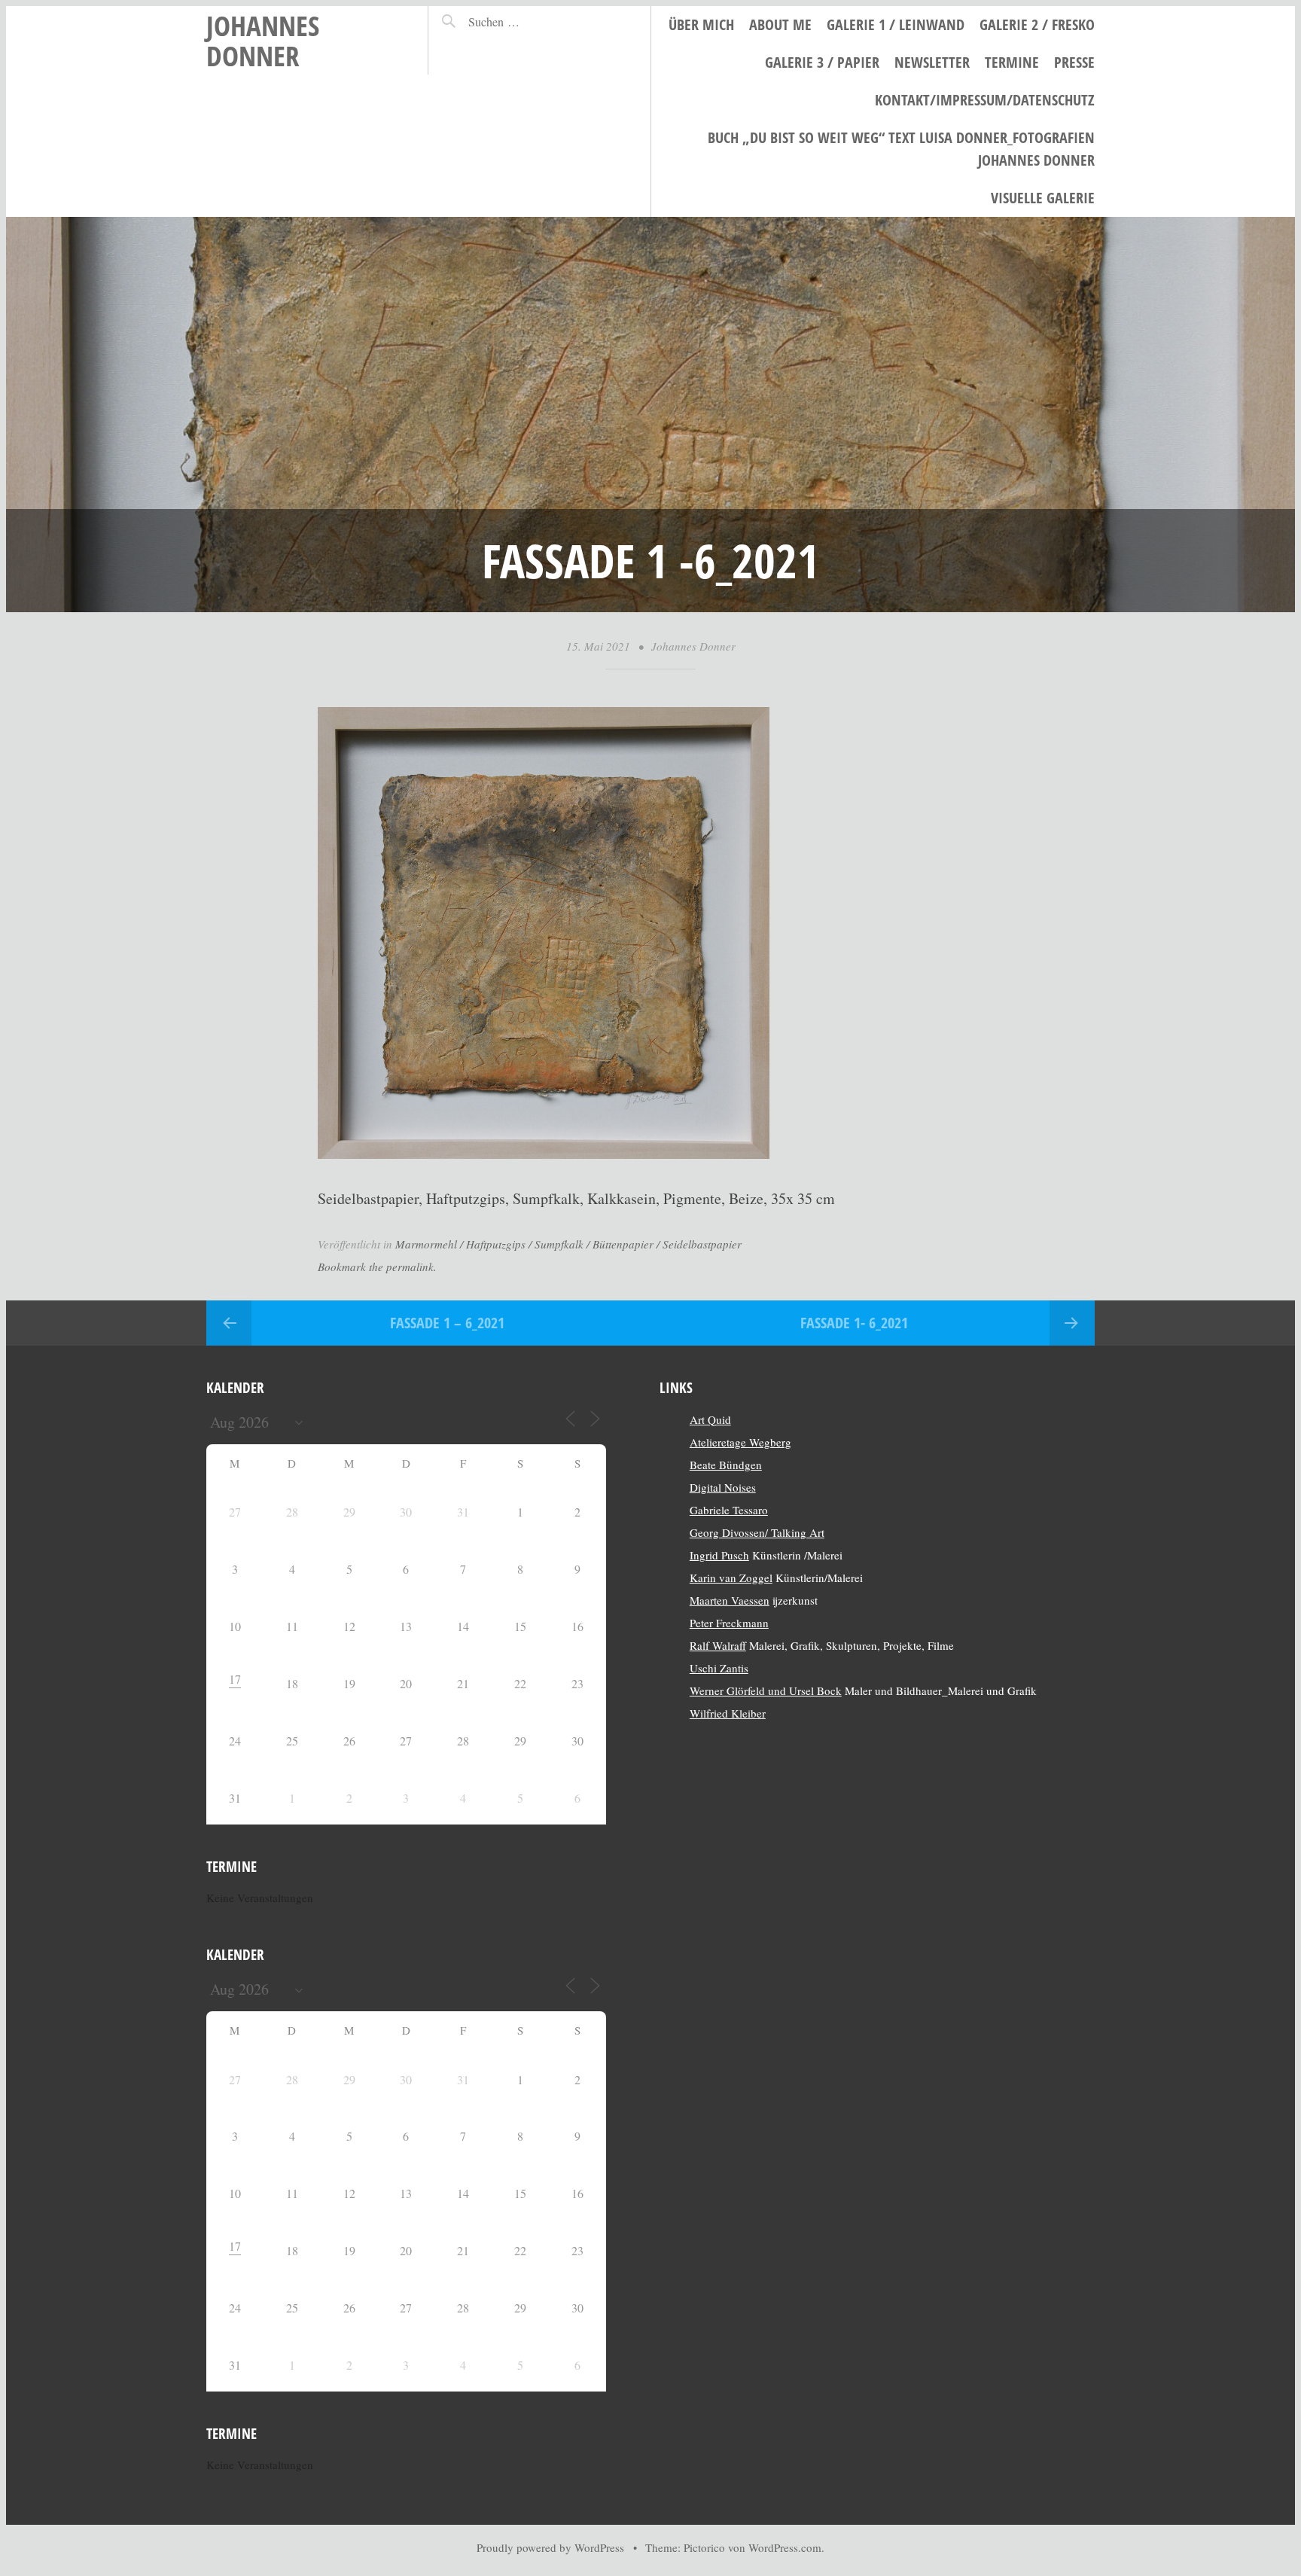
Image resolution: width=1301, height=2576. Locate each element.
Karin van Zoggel (731, 1578)
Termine (1012, 62)
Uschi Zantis (719, 1668)
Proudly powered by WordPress (550, 2547)
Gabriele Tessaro (729, 1510)
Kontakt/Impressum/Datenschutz (985, 100)
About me (780, 24)
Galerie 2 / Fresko (1037, 24)
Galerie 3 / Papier (822, 62)
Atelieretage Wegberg (740, 1442)
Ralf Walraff (718, 1645)
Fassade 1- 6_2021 (854, 1323)
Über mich (701, 24)
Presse (1074, 62)
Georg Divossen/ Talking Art (757, 1532)
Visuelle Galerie (1043, 198)
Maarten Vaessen (730, 1600)
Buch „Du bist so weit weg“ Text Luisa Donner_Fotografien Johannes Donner (901, 149)
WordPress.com (785, 2547)
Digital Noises (723, 1487)
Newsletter (932, 62)
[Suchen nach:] (527, 21)
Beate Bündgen (726, 1465)
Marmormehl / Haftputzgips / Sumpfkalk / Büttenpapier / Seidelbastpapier (568, 1244)
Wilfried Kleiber (728, 1713)
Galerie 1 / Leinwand (896, 24)
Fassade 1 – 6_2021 (447, 1323)
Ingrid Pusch (719, 1555)
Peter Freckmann (729, 1623)
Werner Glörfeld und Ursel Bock (766, 1690)
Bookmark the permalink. (377, 1267)
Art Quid (710, 1419)
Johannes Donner (263, 40)
